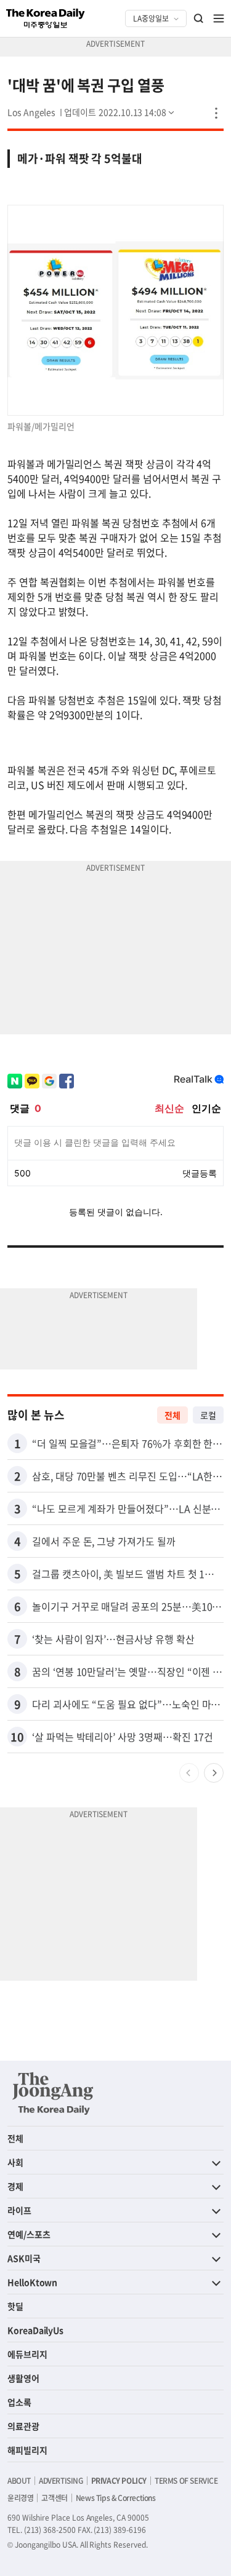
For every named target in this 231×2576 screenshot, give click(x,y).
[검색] (199, 18)
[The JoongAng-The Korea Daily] (53, 2093)
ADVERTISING (61, 2481)
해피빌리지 (27, 2450)
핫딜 (15, 2306)
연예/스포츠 (29, 2234)
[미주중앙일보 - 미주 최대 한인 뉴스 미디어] (46, 18)
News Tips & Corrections (116, 2498)
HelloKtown (32, 2282)
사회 (15, 2162)
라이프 (19, 2210)
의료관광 (23, 2426)
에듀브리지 (27, 2354)
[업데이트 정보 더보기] (120, 112)
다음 (214, 1773)
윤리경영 (20, 2498)
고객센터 (54, 2498)
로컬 (208, 1415)
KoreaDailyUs (35, 2330)
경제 (15, 2186)
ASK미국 (24, 2258)
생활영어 (23, 2378)
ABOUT (19, 2481)
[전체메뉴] (219, 18)
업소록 (19, 2402)
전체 (172, 1415)
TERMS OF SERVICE (186, 2481)
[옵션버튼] (216, 113)
